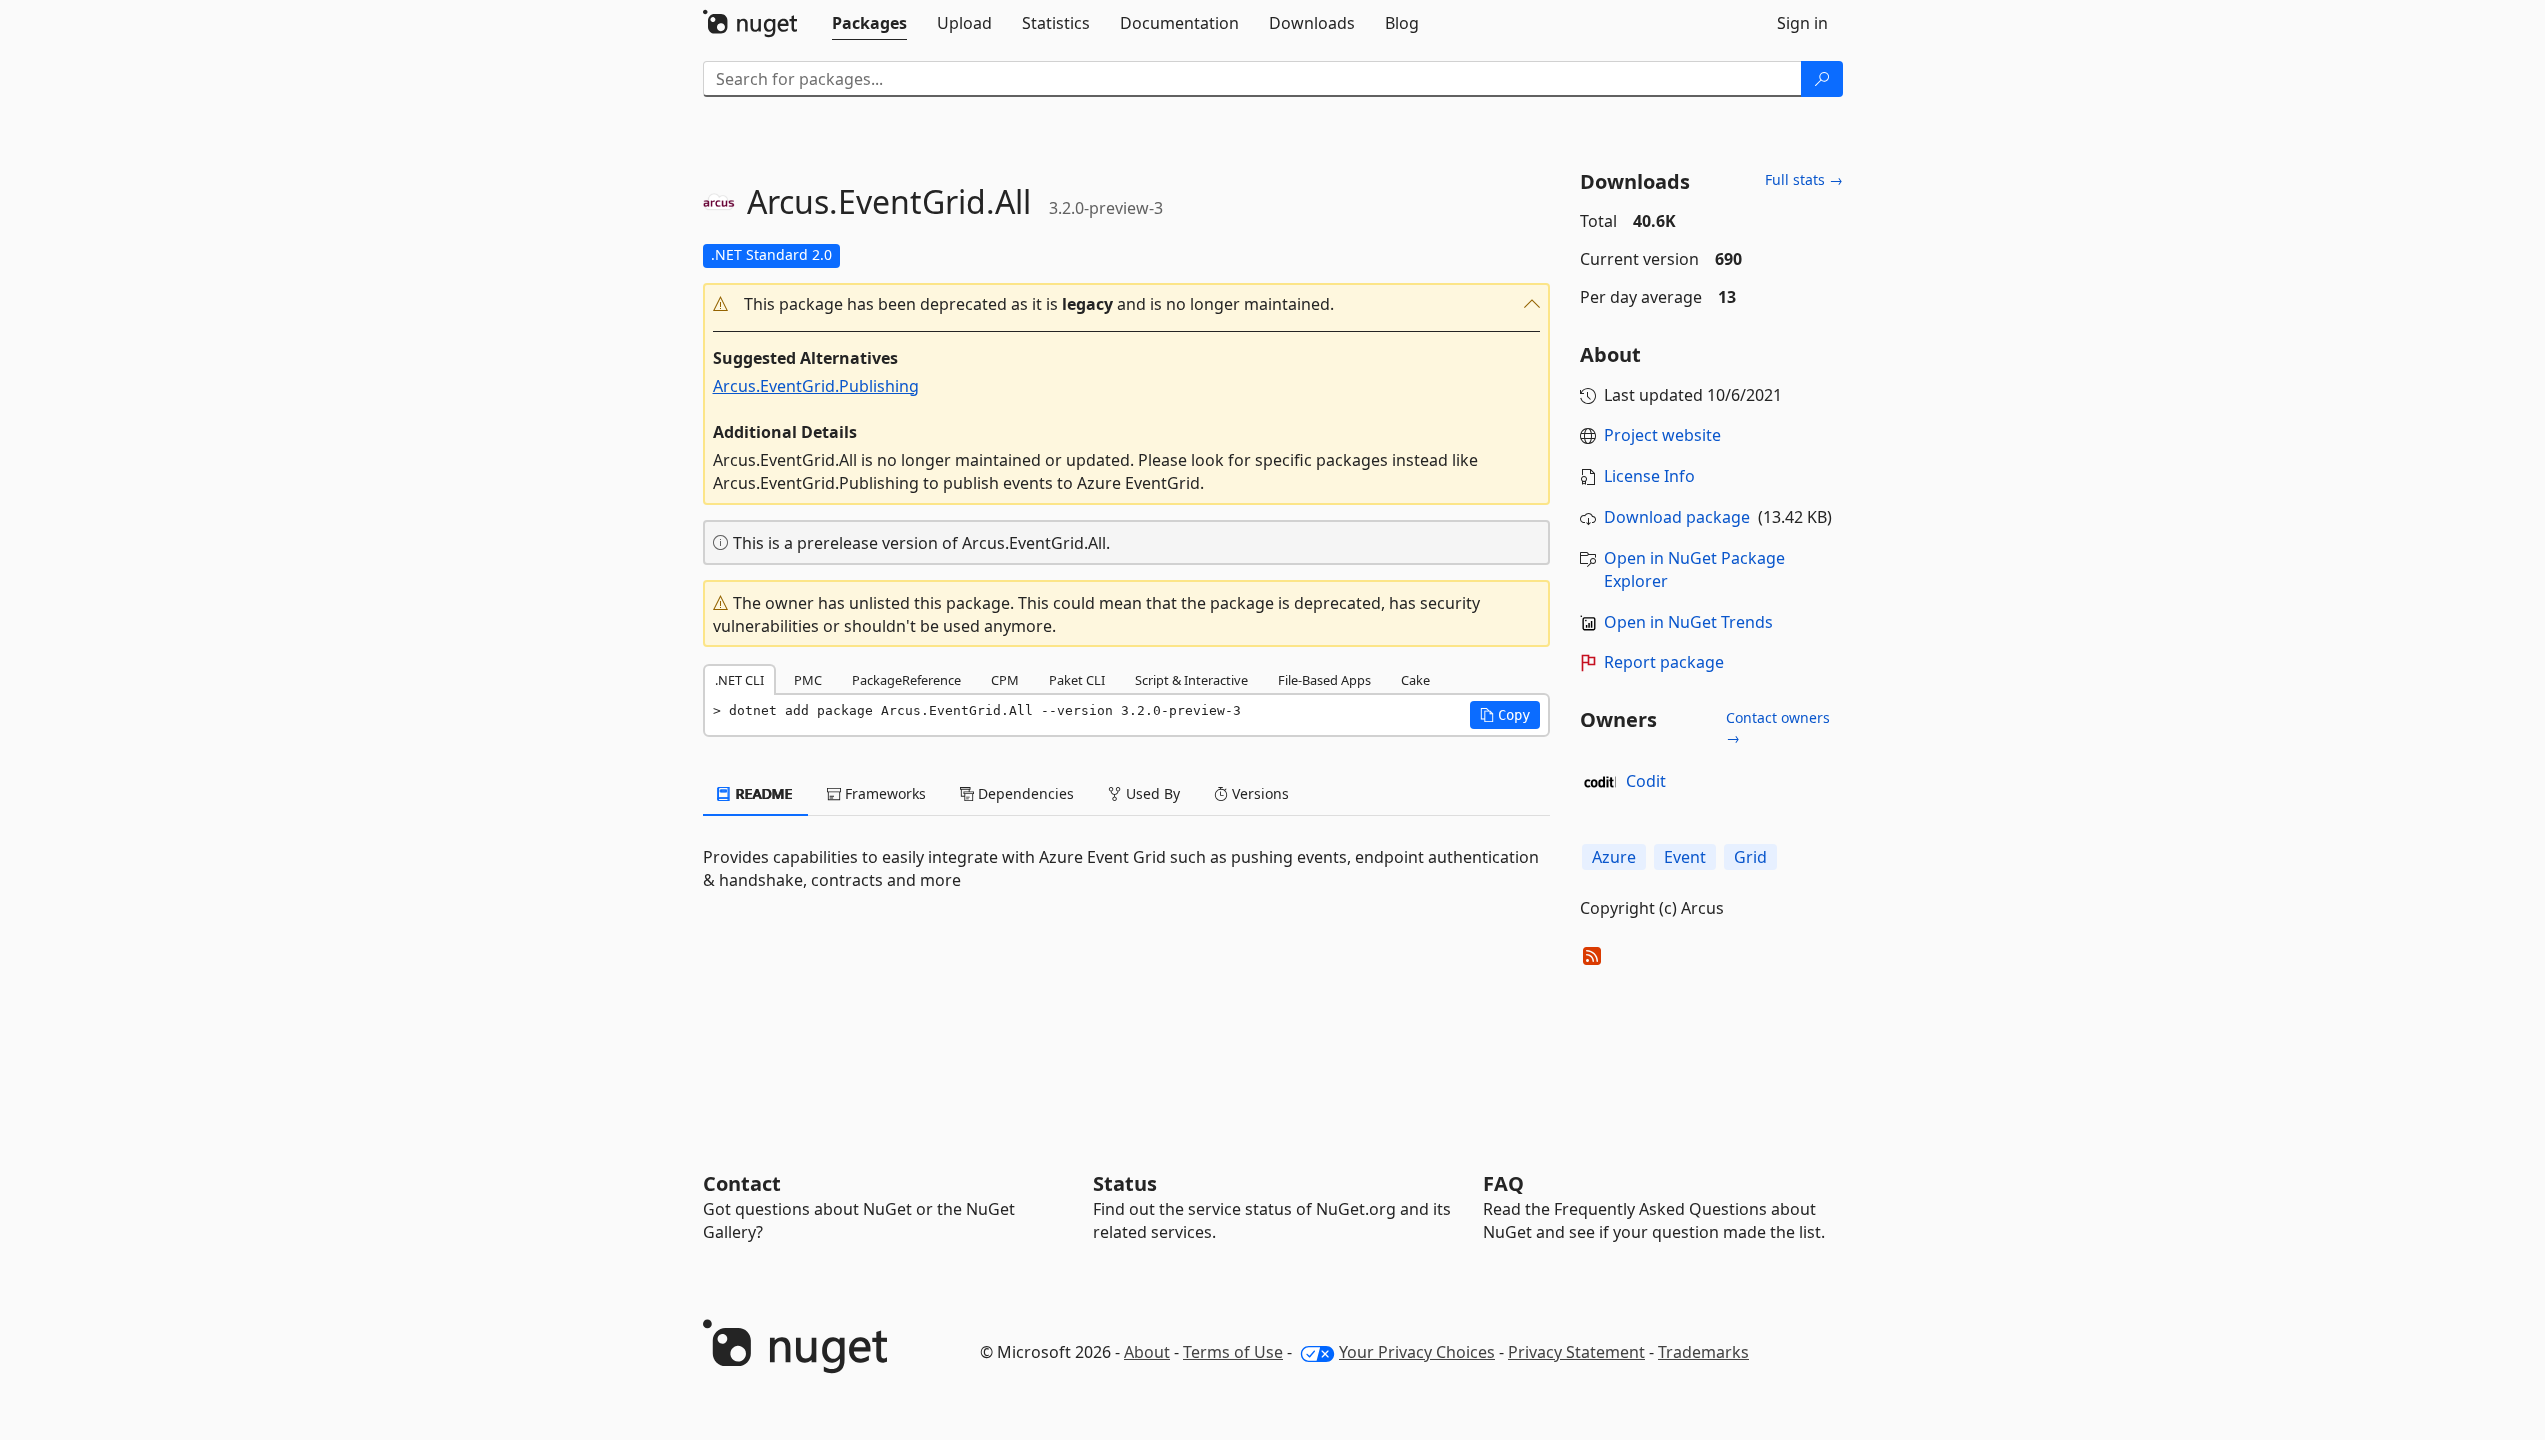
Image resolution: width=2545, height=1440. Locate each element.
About (1147, 1352)
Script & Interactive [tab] (1191, 680)
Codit (1646, 781)
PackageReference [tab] (906, 680)
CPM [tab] (1005, 680)
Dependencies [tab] (1024, 793)
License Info (1649, 476)
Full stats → (1804, 179)
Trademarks (1703, 1352)
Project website (1662, 435)
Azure (1614, 857)
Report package (1664, 662)
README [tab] (762, 793)
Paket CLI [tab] (1077, 680)
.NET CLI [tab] (739, 680)
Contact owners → (1778, 727)
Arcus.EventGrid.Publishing (816, 386)
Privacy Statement (1576, 1352)
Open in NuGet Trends (1688, 622)
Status (1125, 1183)
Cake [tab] (1415, 680)
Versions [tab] (1258, 793)
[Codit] (1600, 782)
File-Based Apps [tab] (1324, 680)
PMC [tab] (808, 680)
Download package (1677, 517)
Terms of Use (1233, 1352)
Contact (742, 1183)
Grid (1750, 857)
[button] (1127, 304)
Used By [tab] (1151, 793)
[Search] (1822, 79)
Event (1685, 857)
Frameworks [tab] (883, 793)
